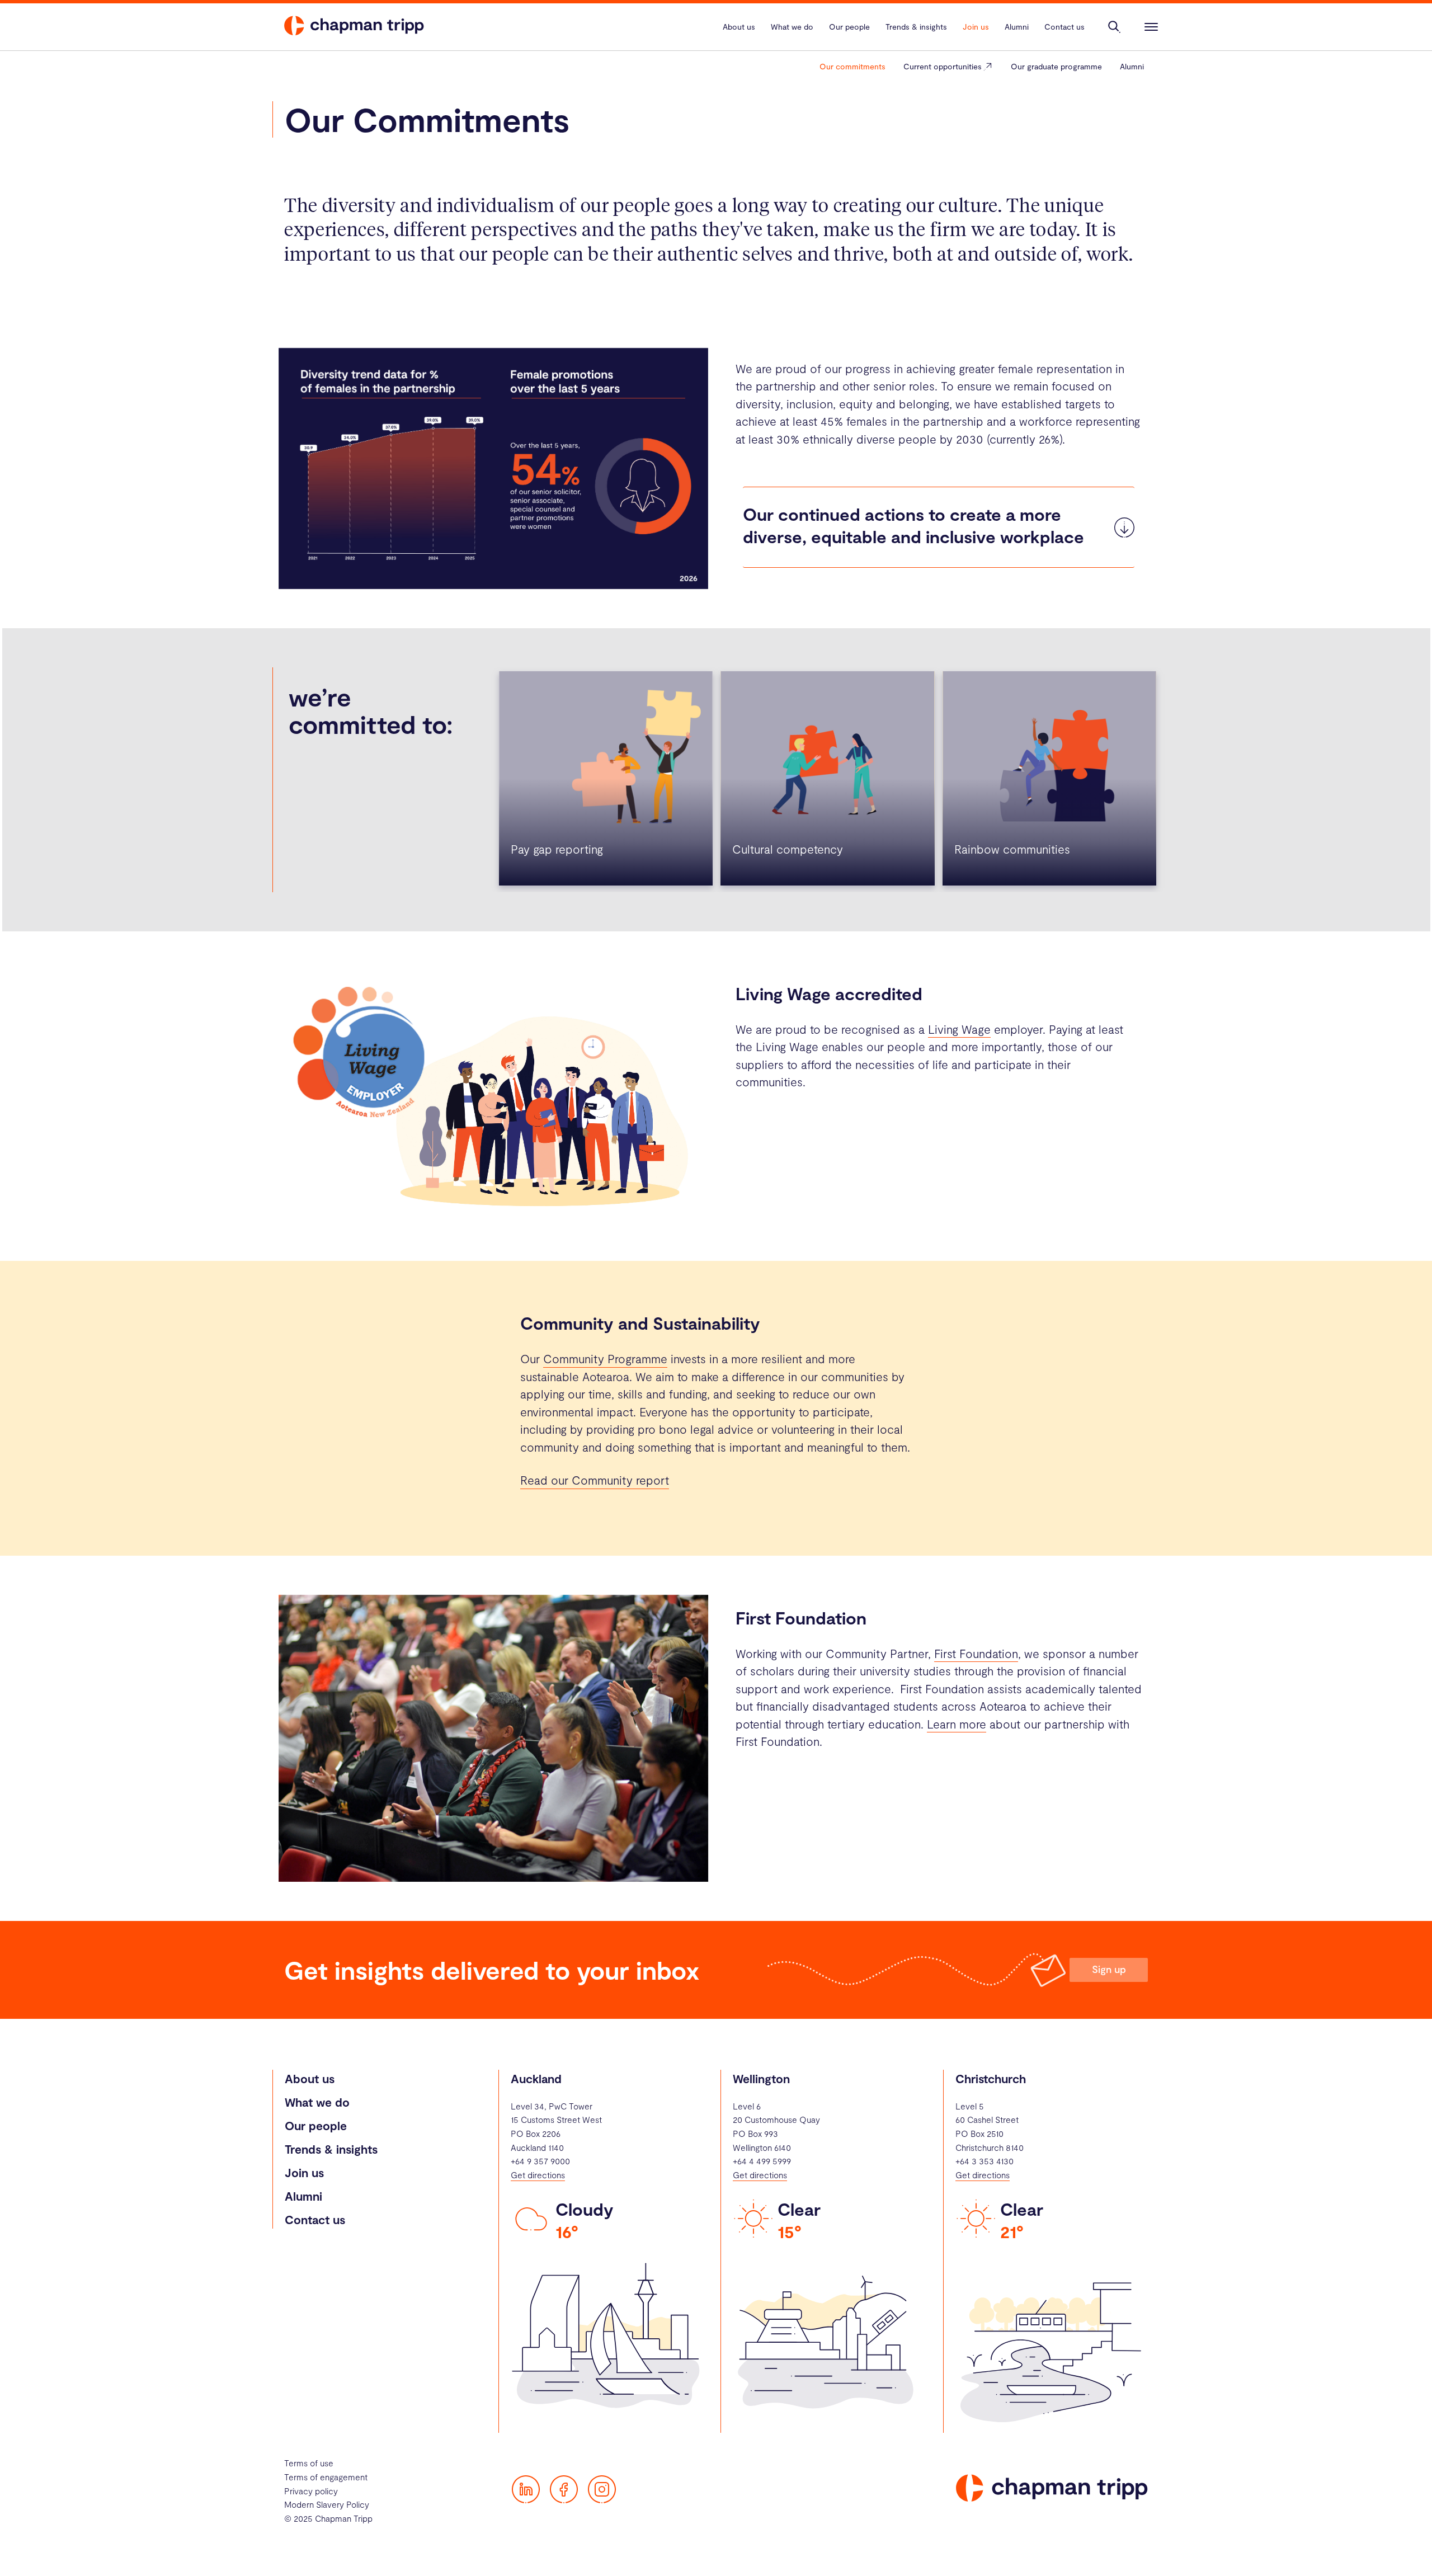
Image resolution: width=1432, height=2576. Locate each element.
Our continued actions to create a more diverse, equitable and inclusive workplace (913, 525)
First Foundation (976, 1653)
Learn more (957, 1724)
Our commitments (852, 66)
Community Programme (605, 1358)
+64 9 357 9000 (540, 2161)
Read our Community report (595, 1480)
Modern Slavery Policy (327, 2504)
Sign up (1109, 1969)
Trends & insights (331, 2149)
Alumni (1132, 66)
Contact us (315, 2219)
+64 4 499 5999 (762, 2161)
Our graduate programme (1056, 66)
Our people (316, 2125)
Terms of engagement (326, 2477)
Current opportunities (943, 66)
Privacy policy (311, 2491)
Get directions (538, 2175)
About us (310, 2078)
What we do (317, 2102)
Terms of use (309, 2463)
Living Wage (959, 1029)
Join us (304, 2172)
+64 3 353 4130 (984, 2161)
